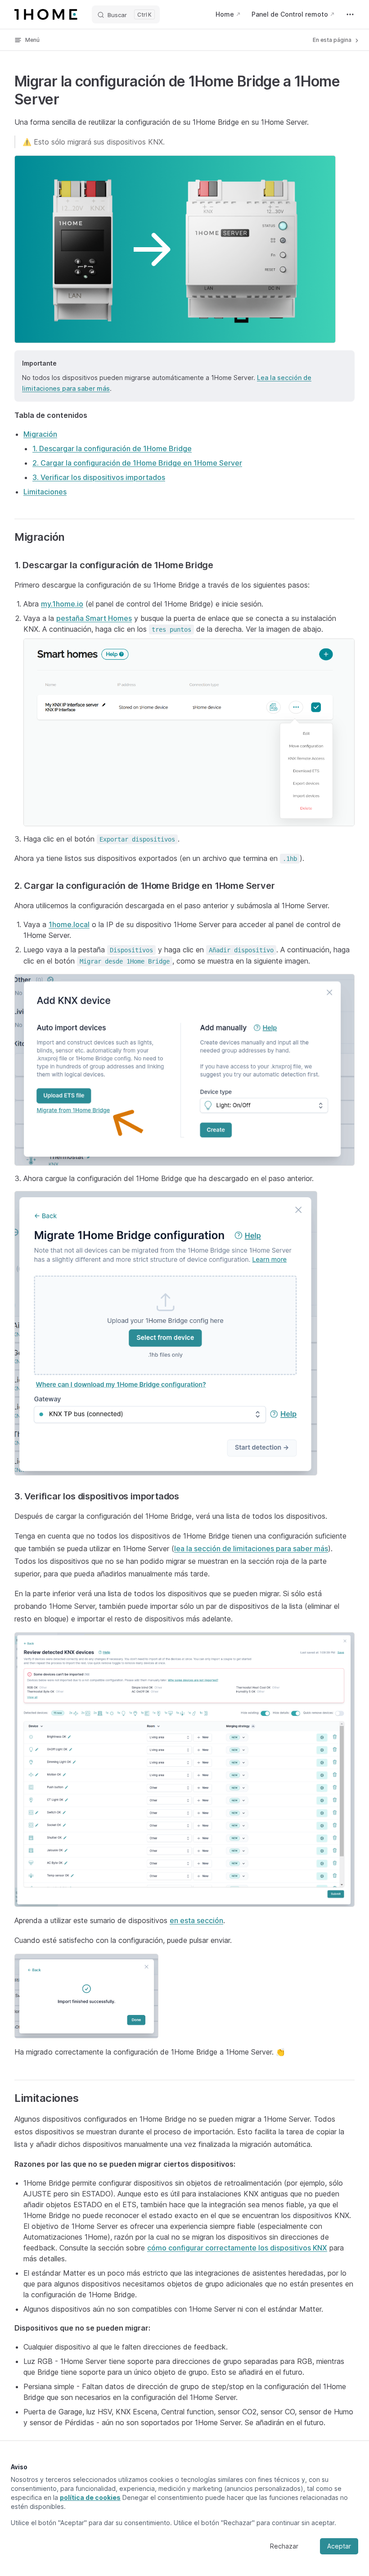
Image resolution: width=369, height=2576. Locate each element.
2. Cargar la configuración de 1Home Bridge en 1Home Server (137, 463)
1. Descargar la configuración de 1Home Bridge (112, 448)
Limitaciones (45, 492)
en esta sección (196, 1920)
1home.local (69, 924)
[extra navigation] (350, 14)
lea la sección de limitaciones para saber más (251, 1548)
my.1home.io (62, 604)
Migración (40, 434)
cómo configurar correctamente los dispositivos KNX (237, 2248)
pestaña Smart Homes (94, 618)
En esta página (333, 40)
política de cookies (90, 2497)
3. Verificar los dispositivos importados (99, 477)
